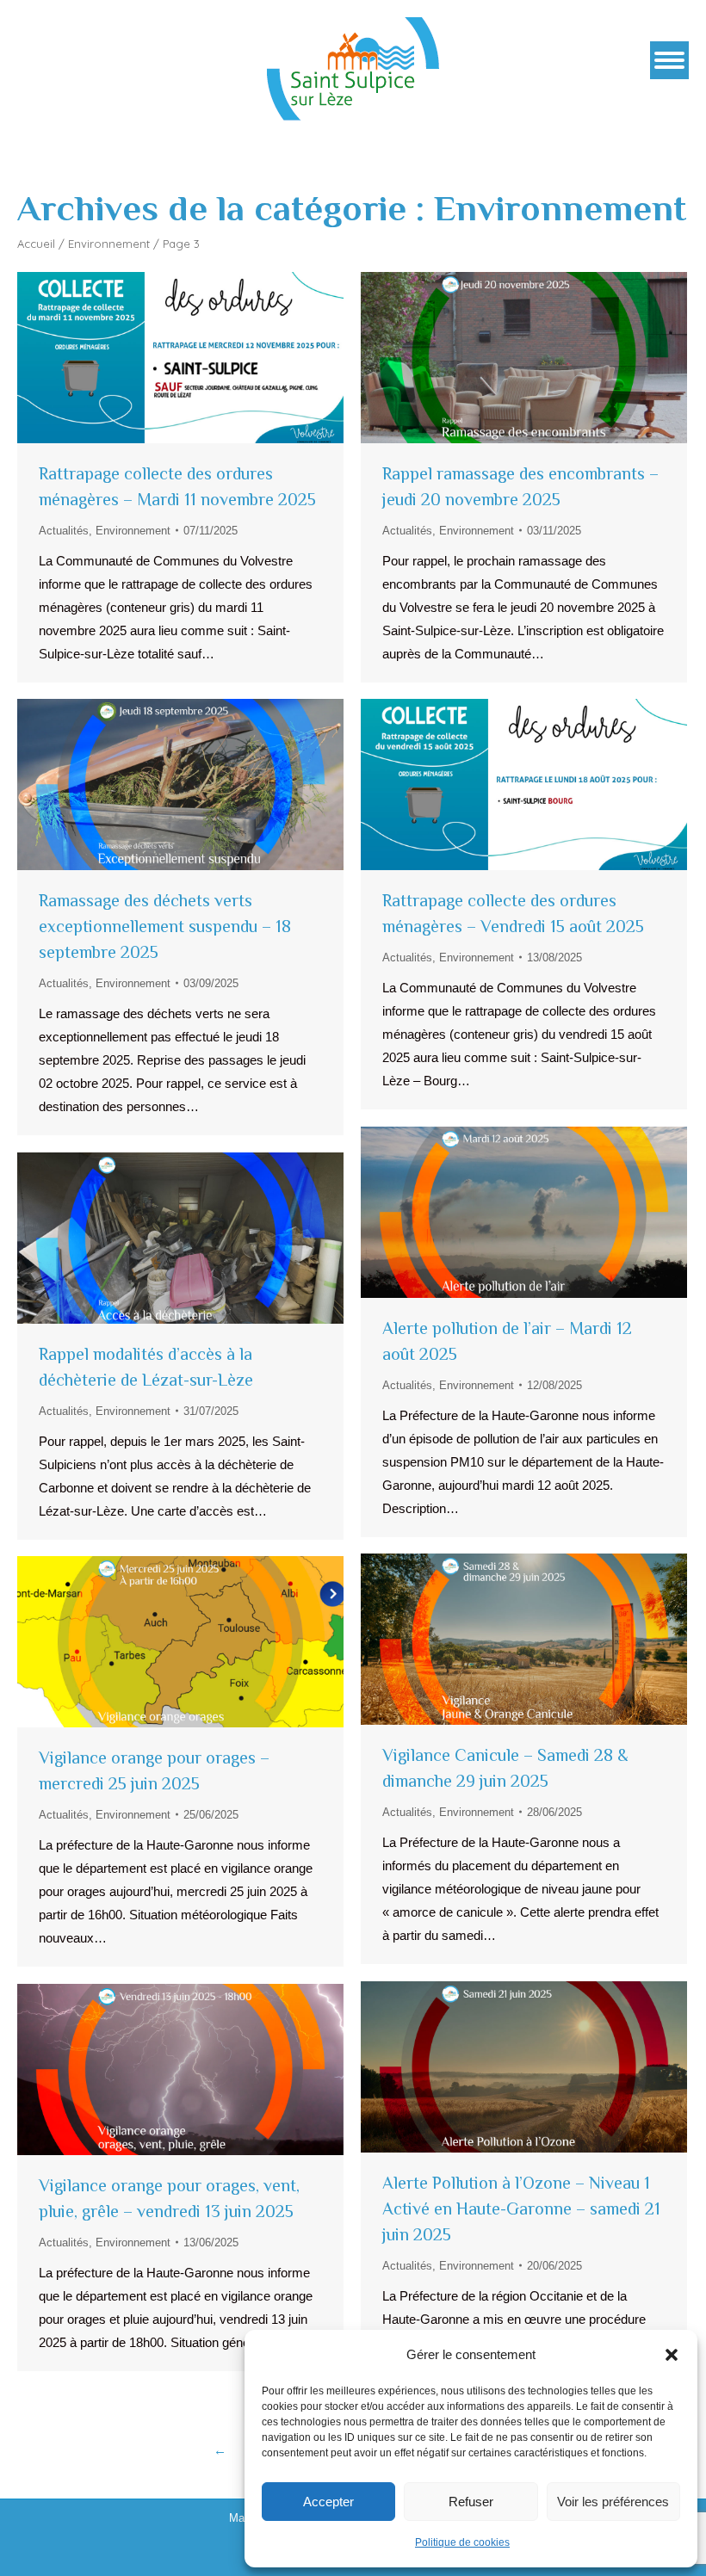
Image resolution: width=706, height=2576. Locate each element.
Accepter (328, 2502)
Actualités (64, 531)
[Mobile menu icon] (669, 60)
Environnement (109, 244)
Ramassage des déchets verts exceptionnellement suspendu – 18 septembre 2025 (165, 926)
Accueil (36, 244)
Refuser (471, 2502)
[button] (672, 2355)
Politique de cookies (462, 2542)
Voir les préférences (613, 2502)
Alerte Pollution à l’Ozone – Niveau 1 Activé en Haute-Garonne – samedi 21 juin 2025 (521, 2208)
